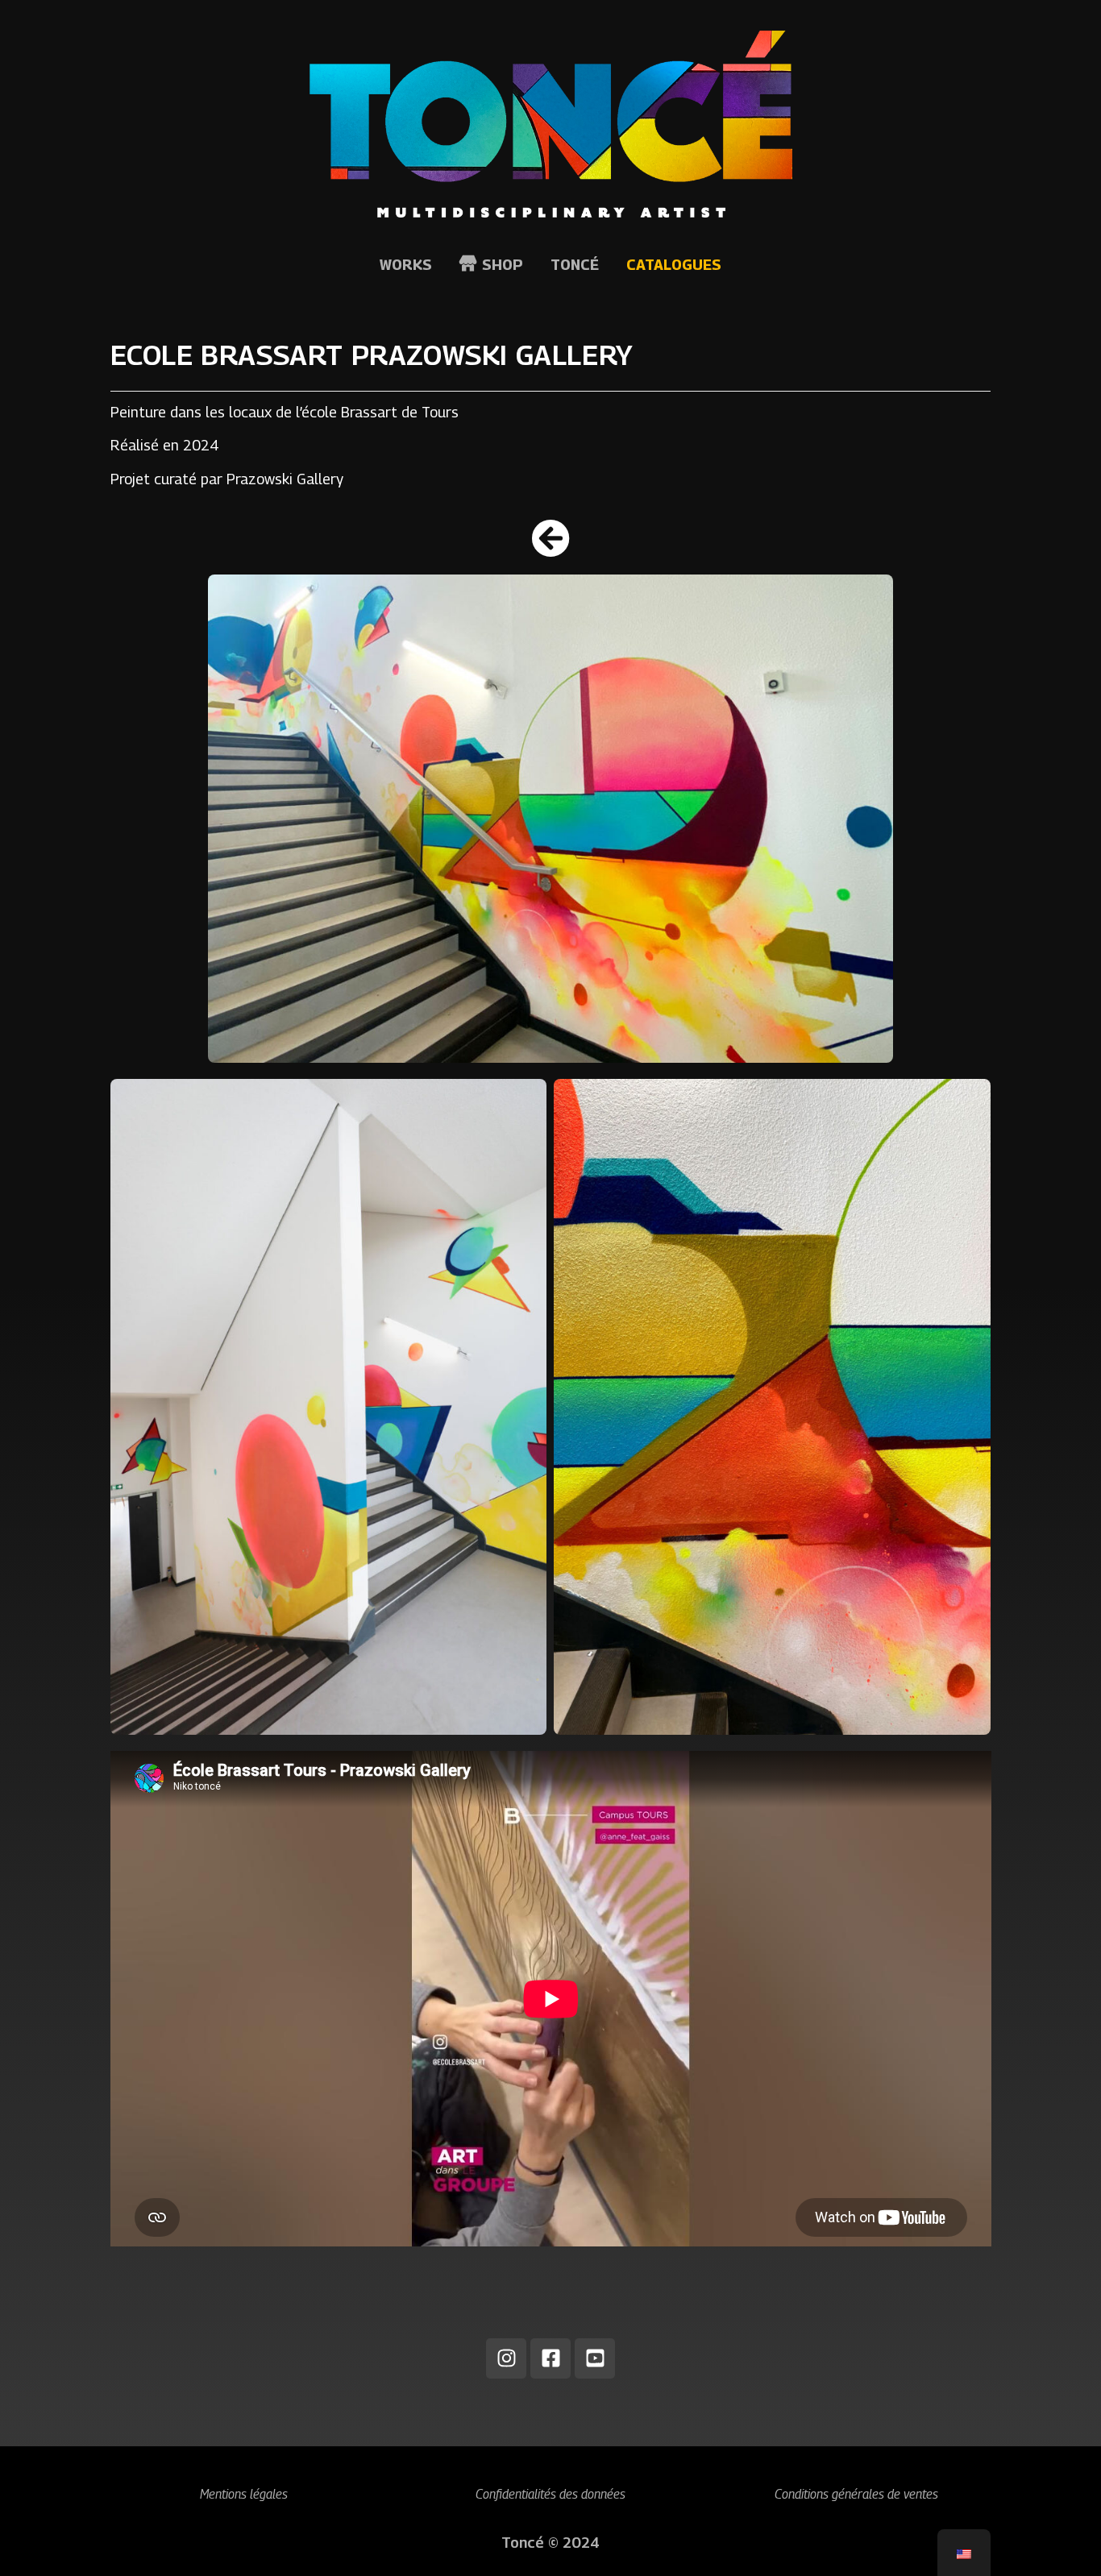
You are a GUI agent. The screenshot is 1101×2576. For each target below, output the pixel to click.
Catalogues (674, 265)
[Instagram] (506, 2358)
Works (406, 265)
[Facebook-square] (550, 2358)
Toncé (575, 265)
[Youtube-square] (595, 2358)
